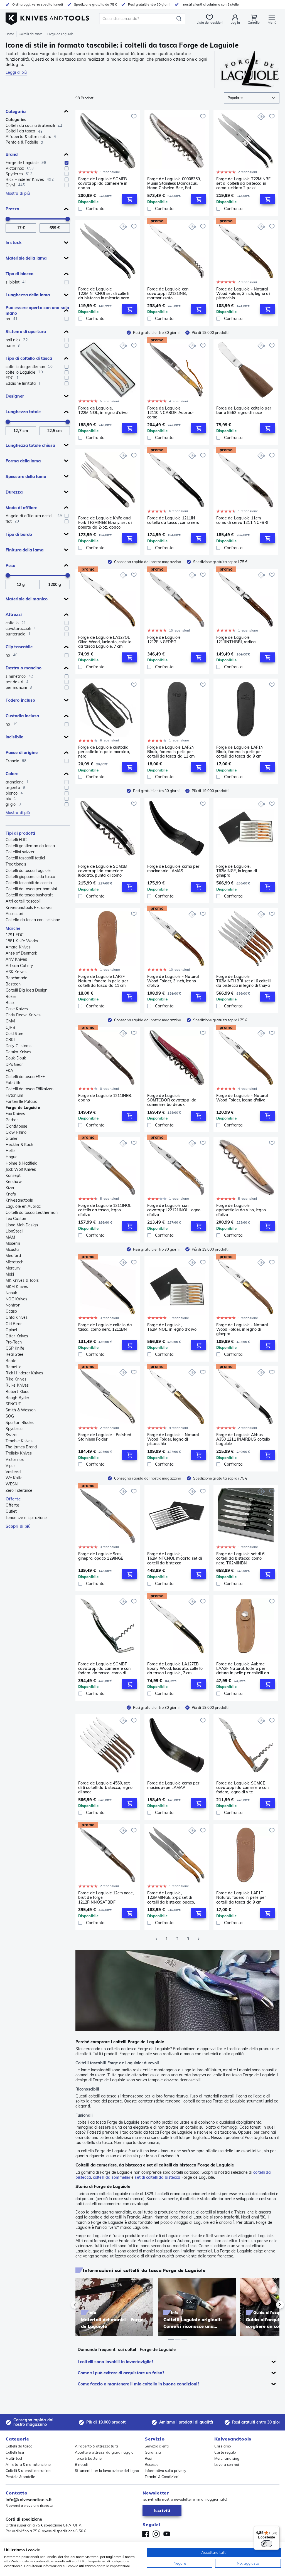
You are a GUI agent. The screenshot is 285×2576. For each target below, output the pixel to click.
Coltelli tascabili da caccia (29, 883)
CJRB (10, 1027)
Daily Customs (19, 1046)
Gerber (12, 1120)
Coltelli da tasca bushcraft (29, 895)
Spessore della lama (26, 476)
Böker (11, 997)
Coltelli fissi (15, 2452)
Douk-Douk (16, 1058)
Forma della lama (23, 461)
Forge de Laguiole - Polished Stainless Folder (105, 1437)
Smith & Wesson (21, 1410)
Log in (235, 22)
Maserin (13, 1243)
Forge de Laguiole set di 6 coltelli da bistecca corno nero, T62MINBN (240, 1558)
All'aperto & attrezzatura (97, 2446)
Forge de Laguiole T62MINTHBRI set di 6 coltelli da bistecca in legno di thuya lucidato (243, 981)
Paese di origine (22, 752)
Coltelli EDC (16, 840)
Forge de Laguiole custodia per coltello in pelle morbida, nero (104, 752)
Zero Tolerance (19, 1490)
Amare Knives (18, 947)
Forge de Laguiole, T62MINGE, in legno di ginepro (237, 871)
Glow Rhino (16, 1132)
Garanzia (153, 2452)
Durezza (14, 492)
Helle (10, 1151)
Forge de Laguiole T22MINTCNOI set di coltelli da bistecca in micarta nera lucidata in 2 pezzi (104, 294)
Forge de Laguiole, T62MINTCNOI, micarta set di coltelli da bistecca (175, 1558)
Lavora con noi (227, 2464)
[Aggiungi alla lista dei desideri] (134, 116)
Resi (148, 2458)
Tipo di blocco (19, 274)
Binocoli (81, 2464)
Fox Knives (15, 1114)
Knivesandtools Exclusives (29, 908)
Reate (11, 1361)
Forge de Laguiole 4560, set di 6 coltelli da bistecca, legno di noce (105, 1788)
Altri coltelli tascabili (23, 901)
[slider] (8, 219)
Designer (15, 396)
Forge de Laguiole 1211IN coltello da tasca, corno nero (173, 520)
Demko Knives (18, 1052)
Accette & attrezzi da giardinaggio (104, 2452)
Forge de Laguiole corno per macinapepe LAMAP (173, 1785)
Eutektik (13, 1083)
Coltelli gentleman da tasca (30, 846)
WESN (12, 1484)
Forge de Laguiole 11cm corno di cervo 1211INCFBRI (242, 520)
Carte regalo (225, 2452)
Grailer (12, 1138)
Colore (12, 774)
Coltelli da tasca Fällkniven (30, 1089)
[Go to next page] (199, 1939)
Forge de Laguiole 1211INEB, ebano (105, 1098)
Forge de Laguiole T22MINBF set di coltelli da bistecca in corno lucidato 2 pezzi (244, 183)
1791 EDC (15, 935)
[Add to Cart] (130, 199)
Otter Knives (17, 1336)
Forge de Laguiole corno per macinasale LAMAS (173, 869)
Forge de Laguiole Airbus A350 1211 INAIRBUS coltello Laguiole (243, 1439)
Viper (10, 1466)
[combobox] (252, 98)
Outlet (11, 1511)
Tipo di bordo (19, 534)
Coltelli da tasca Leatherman (32, 1212)
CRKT (11, 1040)
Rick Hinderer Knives (24, 1373)
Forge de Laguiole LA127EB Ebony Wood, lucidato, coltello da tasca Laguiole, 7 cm (175, 1668)
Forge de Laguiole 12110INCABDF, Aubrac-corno (170, 413)
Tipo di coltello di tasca (29, 358)
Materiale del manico (27, 599)
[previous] (84, 2305)
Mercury (13, 1268)
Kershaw (14, 1182)
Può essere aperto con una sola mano (37, 310)
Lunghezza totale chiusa (30, 445)
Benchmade (16, 978)
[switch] (267, 2544)
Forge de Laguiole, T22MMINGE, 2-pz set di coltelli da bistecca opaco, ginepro (171, 1897)
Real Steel (15, 1354)
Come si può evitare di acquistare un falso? (121, 2373)
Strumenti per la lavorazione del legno (107, 2471)
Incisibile (14, 737)
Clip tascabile (19, 647)
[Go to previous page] (156, 1939)
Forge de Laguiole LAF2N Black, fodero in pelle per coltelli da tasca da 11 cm (171, 752)
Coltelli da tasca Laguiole (28, 871)
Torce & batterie (88, 2458)
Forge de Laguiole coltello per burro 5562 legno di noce (244, 411)
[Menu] (276, 2529)
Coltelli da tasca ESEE (25, 1077)
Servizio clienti (157, 2446)
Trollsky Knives (19, 1453)
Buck (10, 1003)
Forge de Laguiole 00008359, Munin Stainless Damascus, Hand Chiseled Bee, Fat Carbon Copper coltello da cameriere (174, 183)
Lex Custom (16, 1219)
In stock (14, 242)
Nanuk (11, 1293)
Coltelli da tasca (31, 34)
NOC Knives (16, 1299)
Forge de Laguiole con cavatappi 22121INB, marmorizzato (168, 294)
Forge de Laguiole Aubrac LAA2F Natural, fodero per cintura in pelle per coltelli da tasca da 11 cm (243, 1668)
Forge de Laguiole (23, 1108)
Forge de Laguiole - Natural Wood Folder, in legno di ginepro (242, 1329)
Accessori (14, 914)
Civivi (10, 1021)
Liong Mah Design (22, 1225)
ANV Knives (16, 959)
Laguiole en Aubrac (23, 1206)
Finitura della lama (24, 550)
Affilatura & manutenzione (28, 2464)
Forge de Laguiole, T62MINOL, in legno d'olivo (172, 1327)
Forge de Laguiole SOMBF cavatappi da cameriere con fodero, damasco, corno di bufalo (105, 1668)
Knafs (11, 1194)
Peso (10, 565)
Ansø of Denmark (21, 953)
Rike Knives (16, 1379)
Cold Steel (15, 1034)
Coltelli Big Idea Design (26, 990)
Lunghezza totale (23, 412)
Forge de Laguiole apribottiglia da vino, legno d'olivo (241, 1210)
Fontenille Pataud (21, 1101)
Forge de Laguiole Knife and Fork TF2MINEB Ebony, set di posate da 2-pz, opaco (105, 522)
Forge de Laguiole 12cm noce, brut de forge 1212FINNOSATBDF (106, 1897)
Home (10, 34)
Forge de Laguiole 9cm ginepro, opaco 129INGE (101, 1556)
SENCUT (13, 1404)
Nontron (13, 1305)
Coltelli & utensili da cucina (28, 2471)
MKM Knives (17, 1286)
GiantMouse (16, 1126)
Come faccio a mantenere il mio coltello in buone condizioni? (138, 2384)
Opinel (11, 1330)
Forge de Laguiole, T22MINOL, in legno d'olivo (103, 411)
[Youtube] (167, 2534)
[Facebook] (146, 2534)
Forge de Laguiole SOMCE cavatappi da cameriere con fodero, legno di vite (243, 1788)
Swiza (11, 1435)
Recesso (152, 2464)
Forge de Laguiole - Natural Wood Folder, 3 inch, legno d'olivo (173, 981)
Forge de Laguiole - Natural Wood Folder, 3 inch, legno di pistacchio (243, 294)
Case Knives (17, 1009)
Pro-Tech (14, 1342)
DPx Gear (14, 1064)
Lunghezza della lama (28, 295)
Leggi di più (16, 72)
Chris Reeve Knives (23, 1015)
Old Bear (14, 1324)
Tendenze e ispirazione (26, 1518)
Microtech (14, 1262)
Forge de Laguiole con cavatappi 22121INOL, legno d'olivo (174, 1210)
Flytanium (14, 1095)
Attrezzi (14, 614)
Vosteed (13, 1472)
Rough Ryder (17, 1398)
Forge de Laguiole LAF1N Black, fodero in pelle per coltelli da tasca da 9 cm (240, 752)
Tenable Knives (19, 1441)
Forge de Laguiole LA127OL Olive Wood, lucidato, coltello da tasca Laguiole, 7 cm (105, 642)
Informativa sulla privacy (166, 2471)
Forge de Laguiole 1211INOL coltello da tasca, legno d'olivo (105, 1210)
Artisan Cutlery (19, 966)
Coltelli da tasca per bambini (31, 889)
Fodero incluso (20, 700)
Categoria (16, 111)
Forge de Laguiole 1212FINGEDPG (164, 640)
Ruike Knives (17, 1385)
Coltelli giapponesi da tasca (30, 877)
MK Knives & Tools (22, 1280)
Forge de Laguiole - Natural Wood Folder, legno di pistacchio (173, 1439)
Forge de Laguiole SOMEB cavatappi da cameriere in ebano (103, 183)
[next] (271, 2305)
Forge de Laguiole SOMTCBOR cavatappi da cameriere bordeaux (172, 1100)
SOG (10, 1416)
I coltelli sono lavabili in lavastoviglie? (116, 2362)
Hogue (12, 1157)
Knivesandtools (19, 1200)
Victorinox (15, 1460)
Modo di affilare (22, 508)
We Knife (14, 1478)
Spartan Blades (20, 1423)
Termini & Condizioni (162, 2477)
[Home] (47, 17)
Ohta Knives (17, 1317)
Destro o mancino (24, 668)
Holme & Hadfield (22, 1163)
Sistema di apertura (26, 331)
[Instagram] (156, 2534)
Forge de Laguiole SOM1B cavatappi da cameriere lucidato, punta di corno (103, 871)
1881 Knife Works (22, 941)
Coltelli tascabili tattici (25, 858)
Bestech (13, 984)
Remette (13, 1367)
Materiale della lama (26, 258)
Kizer (10, 1188)
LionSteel (14, 1231)
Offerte (13, 1499)
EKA (9, 1071)
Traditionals (16, 864)
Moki (10, 1274)
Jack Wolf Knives (21, 1169)
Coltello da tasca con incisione (33, 920)
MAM (10, 1237)
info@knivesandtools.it (29, 2500)
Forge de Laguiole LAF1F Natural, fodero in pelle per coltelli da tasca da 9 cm (241, 1897)
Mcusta (12, 1249)
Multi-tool (14, 2458)
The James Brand (21, 1447)
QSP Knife (15, 1348)
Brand (12, 154)
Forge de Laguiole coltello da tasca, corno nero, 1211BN (105, 1327)
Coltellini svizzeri (20, 852)
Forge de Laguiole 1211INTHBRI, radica (236, 640)
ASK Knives (16, 972)
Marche (13, 928)
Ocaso (11, 1311)
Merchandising (227, 2458)
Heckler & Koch (19, 1145)
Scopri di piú (18, 1526)
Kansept (13, 1175)
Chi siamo (223, 2446)
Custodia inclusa (22, 716)
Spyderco (14, 1429)
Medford (13, 1256)
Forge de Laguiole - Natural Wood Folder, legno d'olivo (242, 1098)
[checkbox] (67, 163)
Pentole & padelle (20, 2477)
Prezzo (13, 209)
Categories (16, 120)
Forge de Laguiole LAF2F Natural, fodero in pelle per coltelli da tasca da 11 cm (103, 981)
